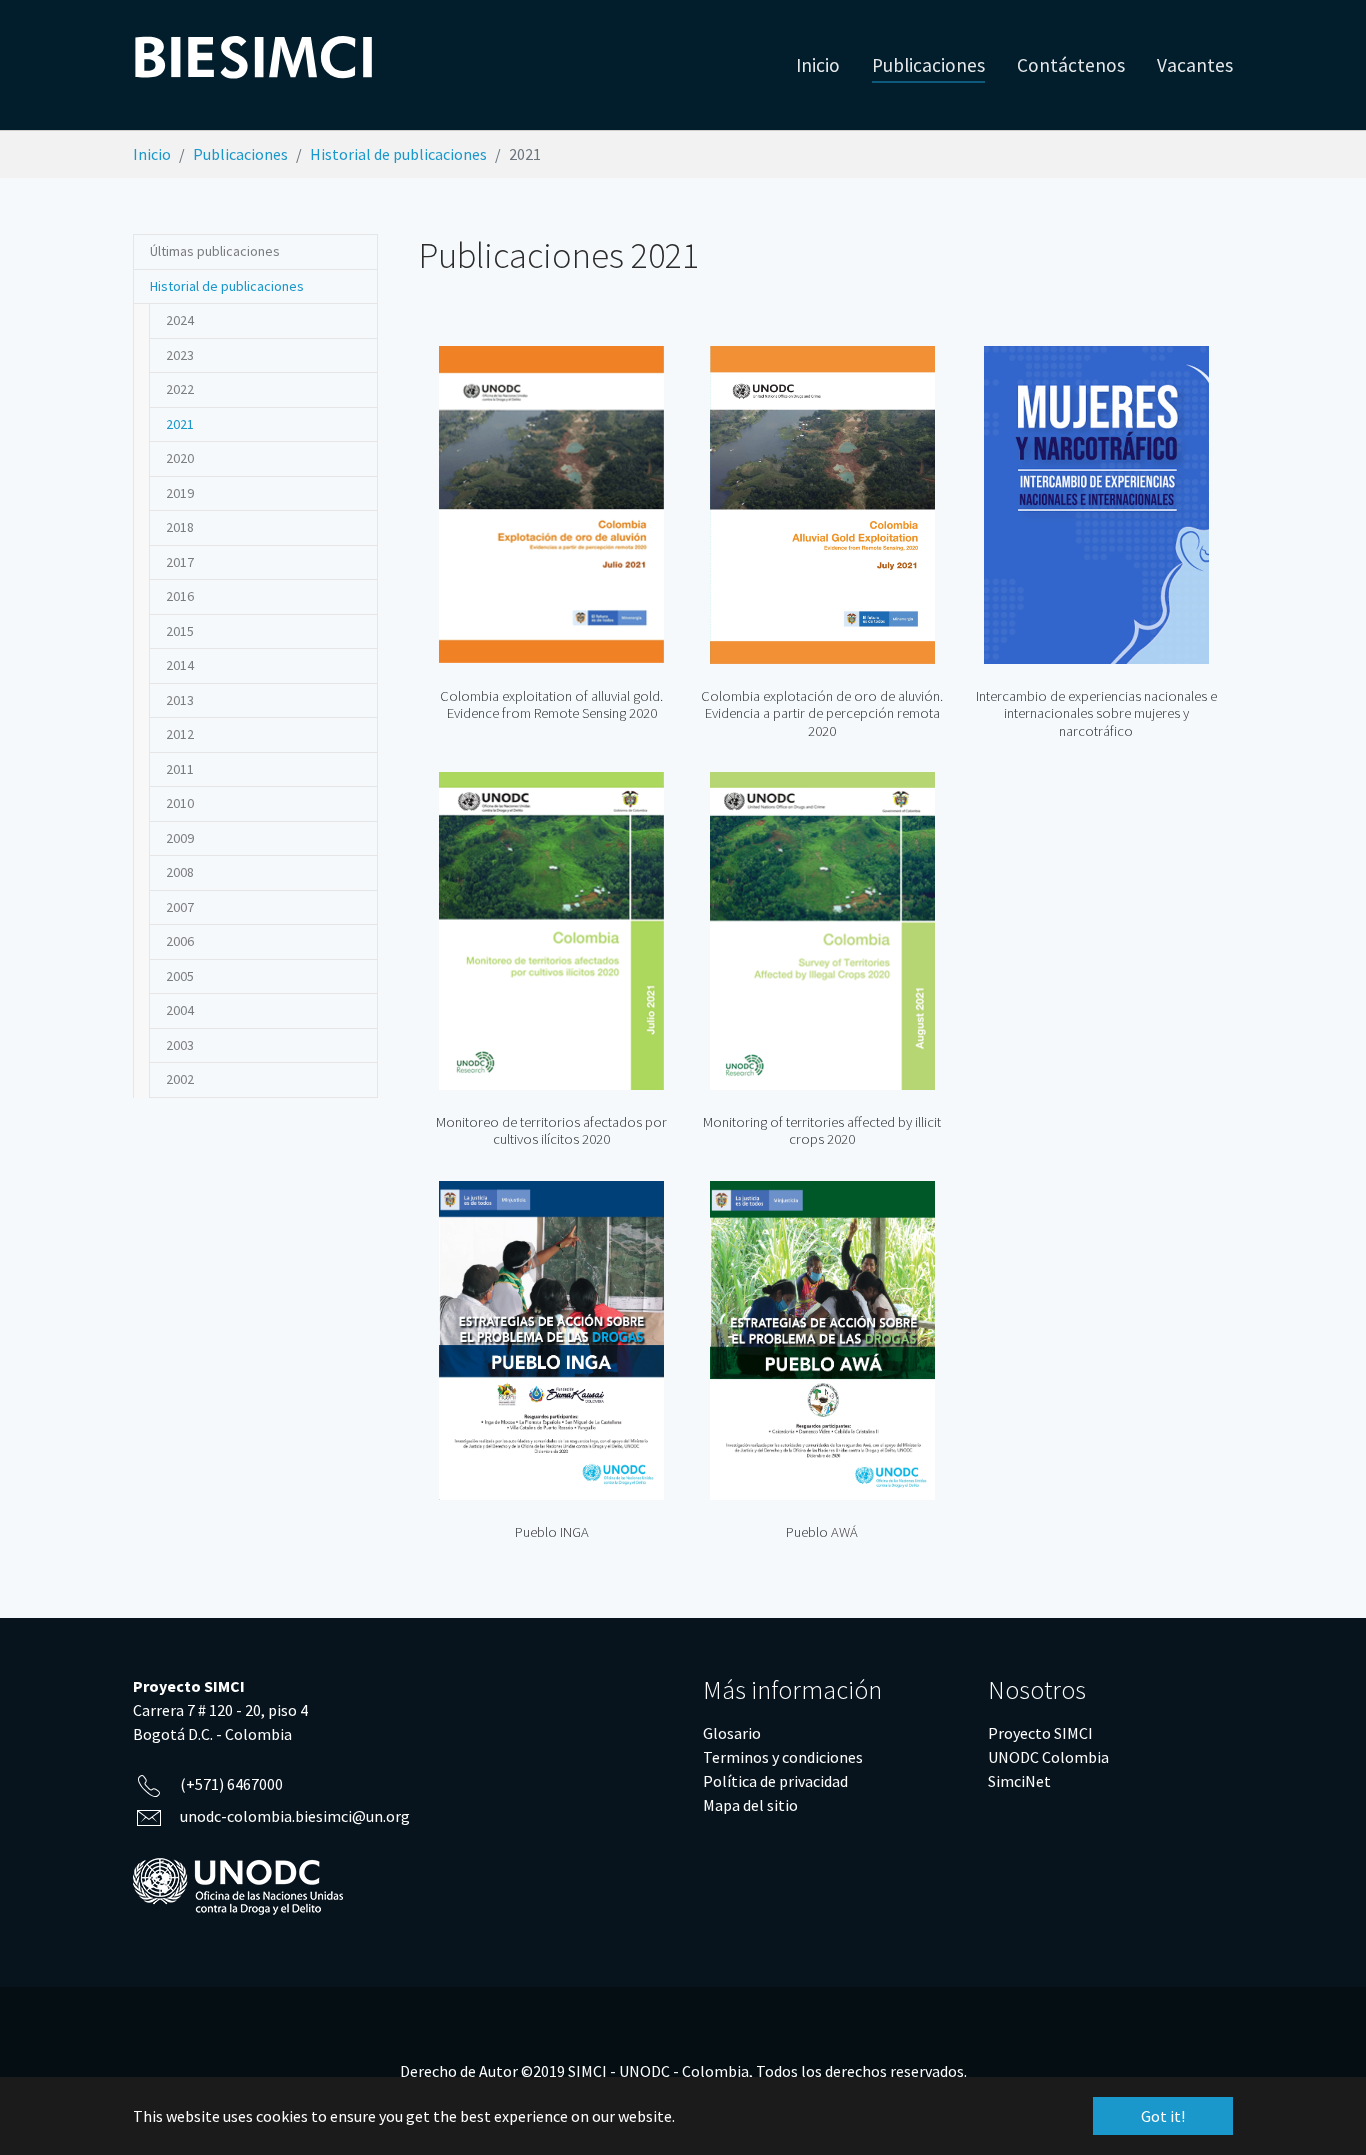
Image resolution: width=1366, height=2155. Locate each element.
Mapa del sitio (750, 1805)
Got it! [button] (1163, 2116)
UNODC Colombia (1048, 1757)
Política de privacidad (775, 1781)
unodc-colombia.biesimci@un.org (295, 1816)
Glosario (732, 1733)
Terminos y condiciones (783, 1757)
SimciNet (1019, 1781)
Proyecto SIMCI (1040, 1733)
